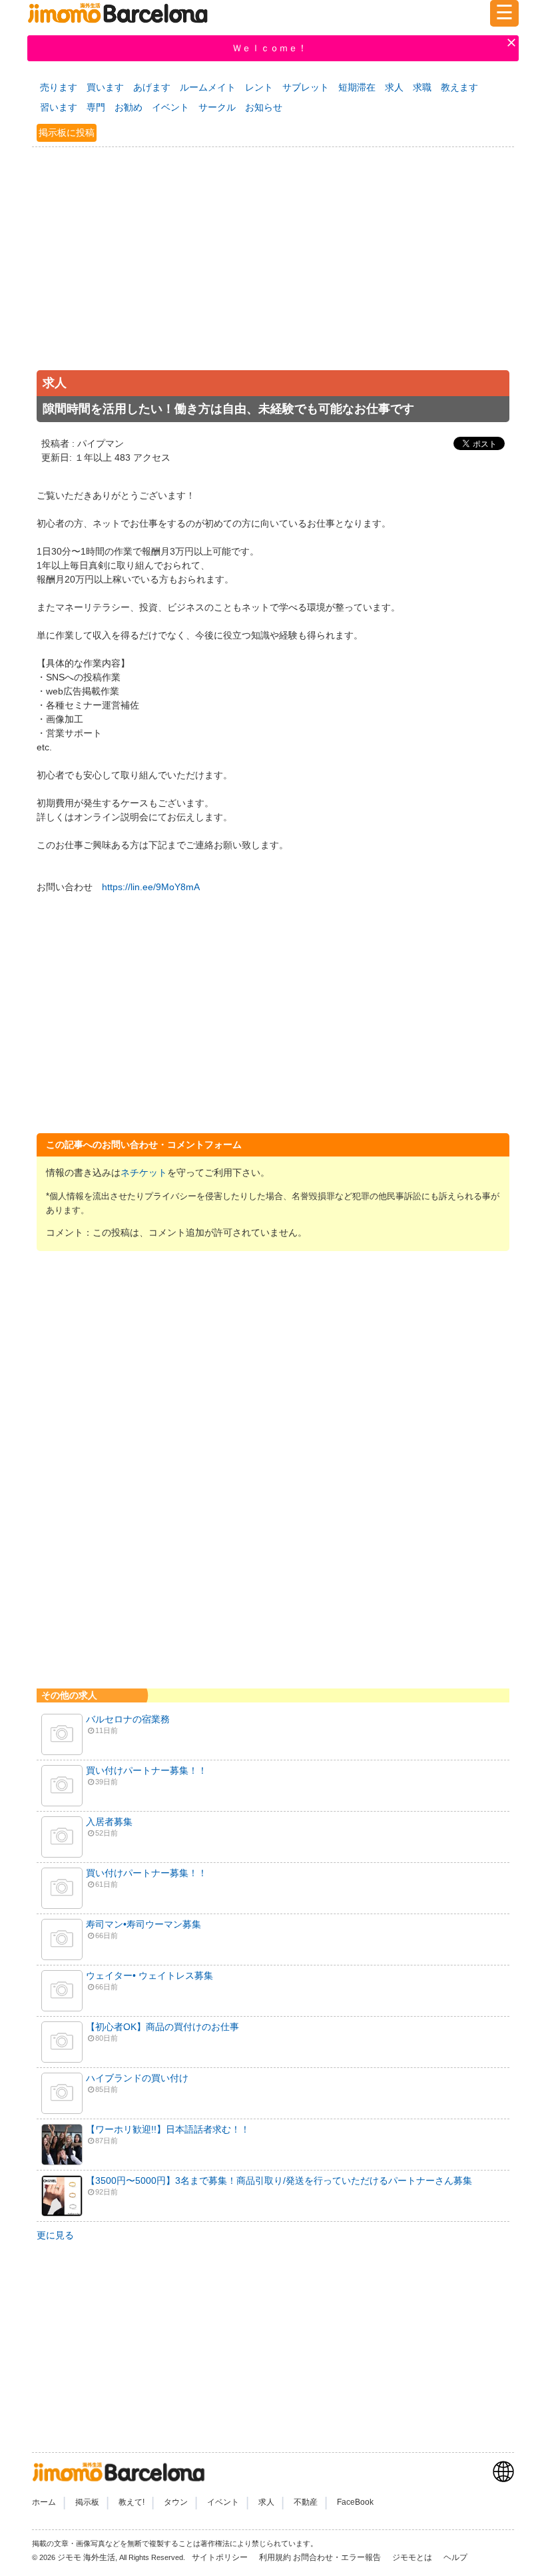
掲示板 (87, 2502)
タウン (176, 2502)
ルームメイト (208, 87)
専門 (96, 107)
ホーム (44, 2502)
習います (59, 107)
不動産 (306, 2502)
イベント (170, 107)
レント (259, 87)
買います (105, 87)
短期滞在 (357, 87)
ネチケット (144, 1172)
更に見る (55, 2235)
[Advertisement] (273, 272)
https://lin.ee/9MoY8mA (151, 887)
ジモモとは (413, 2557)
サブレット (306, 87)
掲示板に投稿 (67, 132)
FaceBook (355, 2502)
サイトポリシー (221, 2557)
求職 (422, 87)
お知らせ (264, 107)
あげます (152, 87)
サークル (217, 107)
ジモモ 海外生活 (86, 2557)
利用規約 (275, 2557)
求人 (394, 87)
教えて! (132, 2502)
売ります (59, 87)
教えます (459, 87)
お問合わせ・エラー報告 (338, 2557)
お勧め (129, 107)
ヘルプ (455, 2557)
